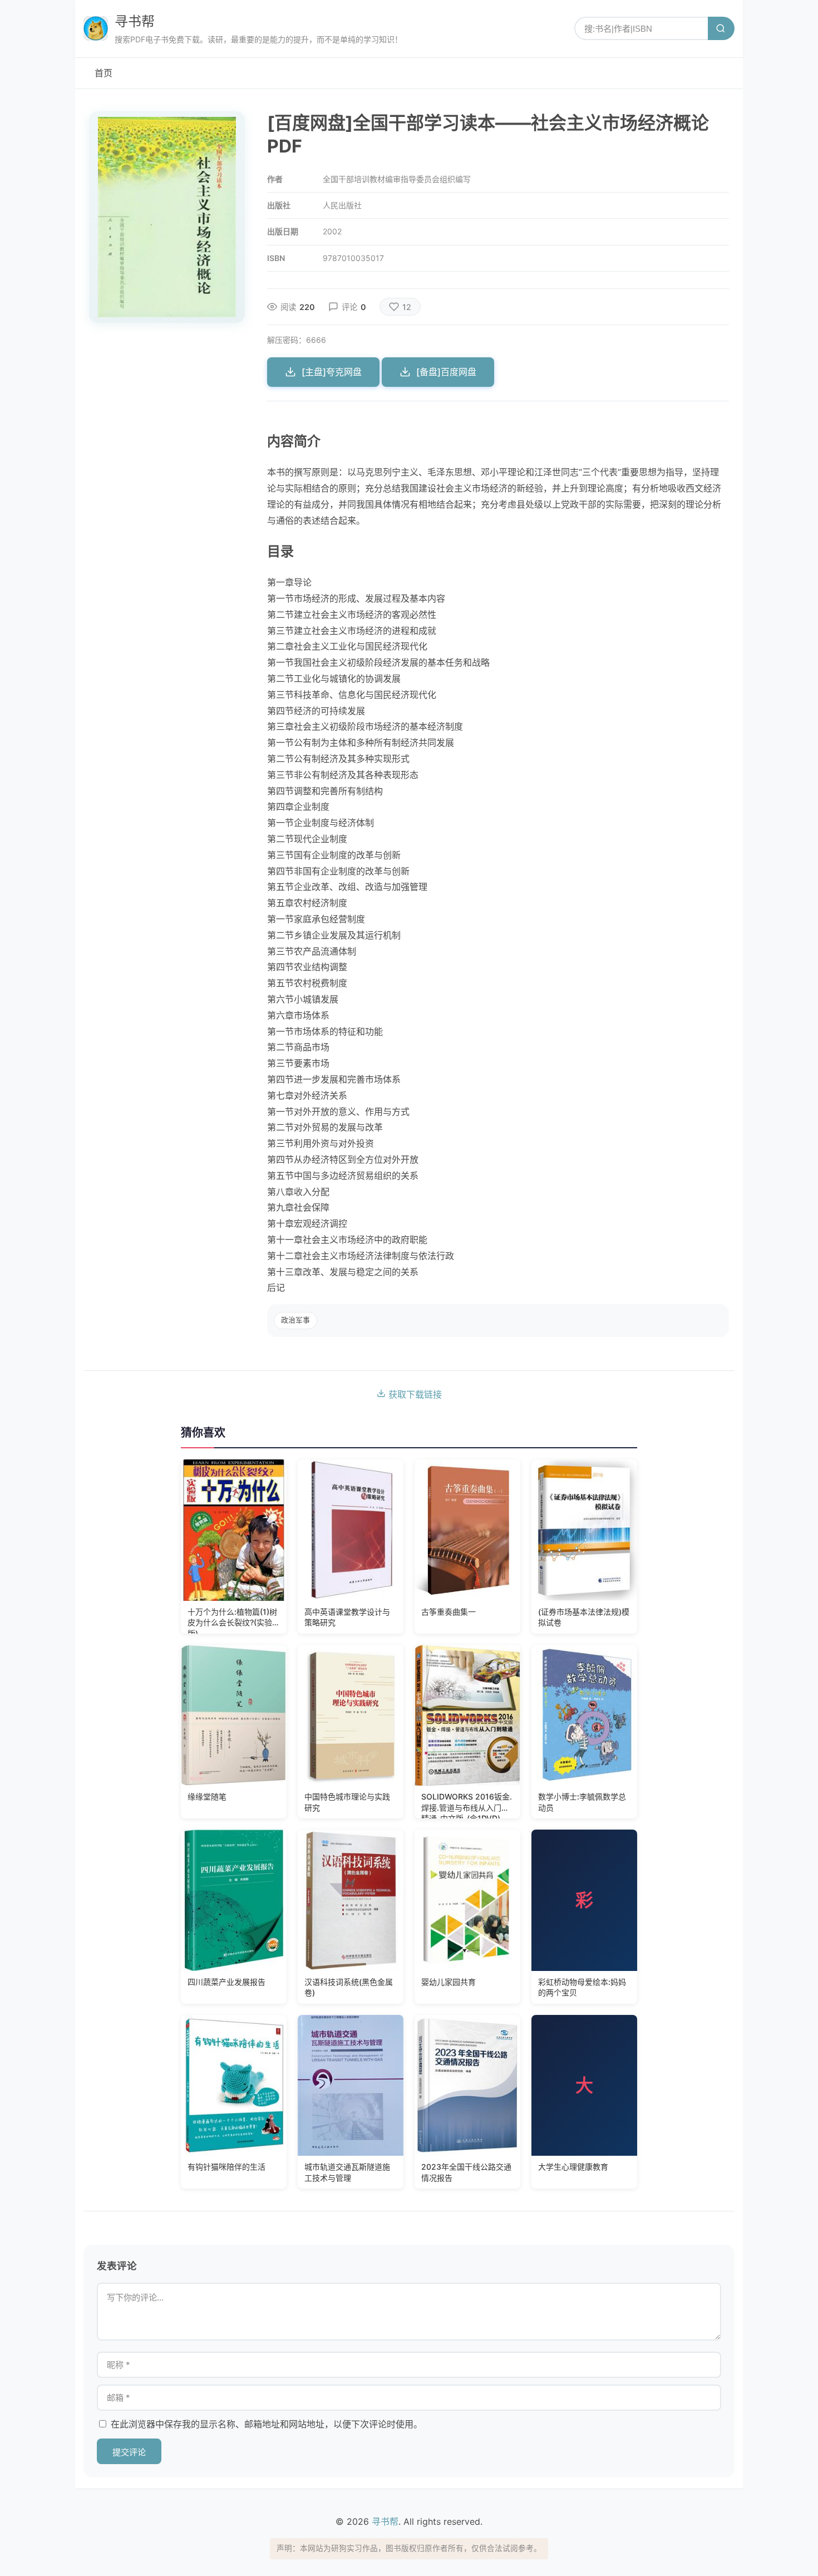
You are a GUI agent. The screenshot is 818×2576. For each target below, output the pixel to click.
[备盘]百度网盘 (446, 372)
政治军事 (295, 1320)
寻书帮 (135, 21)
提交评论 (129, 2452)
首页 (104, 73)
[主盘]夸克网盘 (332, 372)
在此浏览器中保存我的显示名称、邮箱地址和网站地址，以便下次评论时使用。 (267, 2424)
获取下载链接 (414, 1394)
